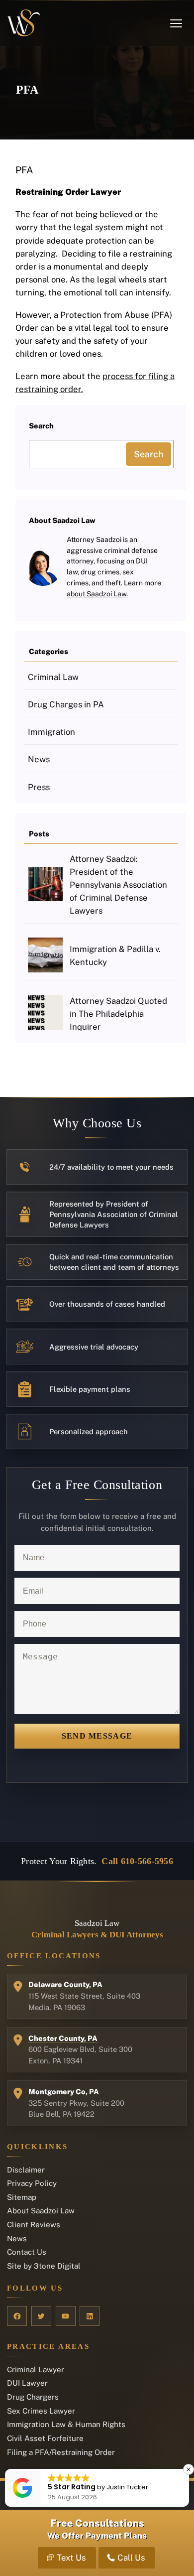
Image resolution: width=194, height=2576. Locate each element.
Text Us (71, 2558)
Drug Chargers (33, 2397)
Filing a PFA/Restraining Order (61, 2452)
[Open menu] (176, 23)
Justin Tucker (127, 2487)
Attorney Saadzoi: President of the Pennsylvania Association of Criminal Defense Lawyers (118, 885)
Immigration (51, 732)
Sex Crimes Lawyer (41, 2411)
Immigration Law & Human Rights (66, 2424)
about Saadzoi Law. (97, 594)
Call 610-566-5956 (137, 1861)
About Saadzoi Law (41, 2211)
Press (39, 787)
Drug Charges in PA (66, 704)
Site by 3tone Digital (44, 2266)
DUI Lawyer (27, 2383)
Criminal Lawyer (36, 2370)
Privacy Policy (32, 2183)
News (39, 759)
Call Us (131, 2558)
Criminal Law (53, 677)
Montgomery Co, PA (64, 2092)
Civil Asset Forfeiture (45, 2438)
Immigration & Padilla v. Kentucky (115, 955)
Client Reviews (34, 2225)
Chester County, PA (63, 2038)
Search (148, 454)
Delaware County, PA (65, 1984)
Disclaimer (26, 2170)
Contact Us (27, 2252)
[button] (189, 2469)
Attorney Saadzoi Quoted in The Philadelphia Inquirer (118, 1014)
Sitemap (22, 2197)
